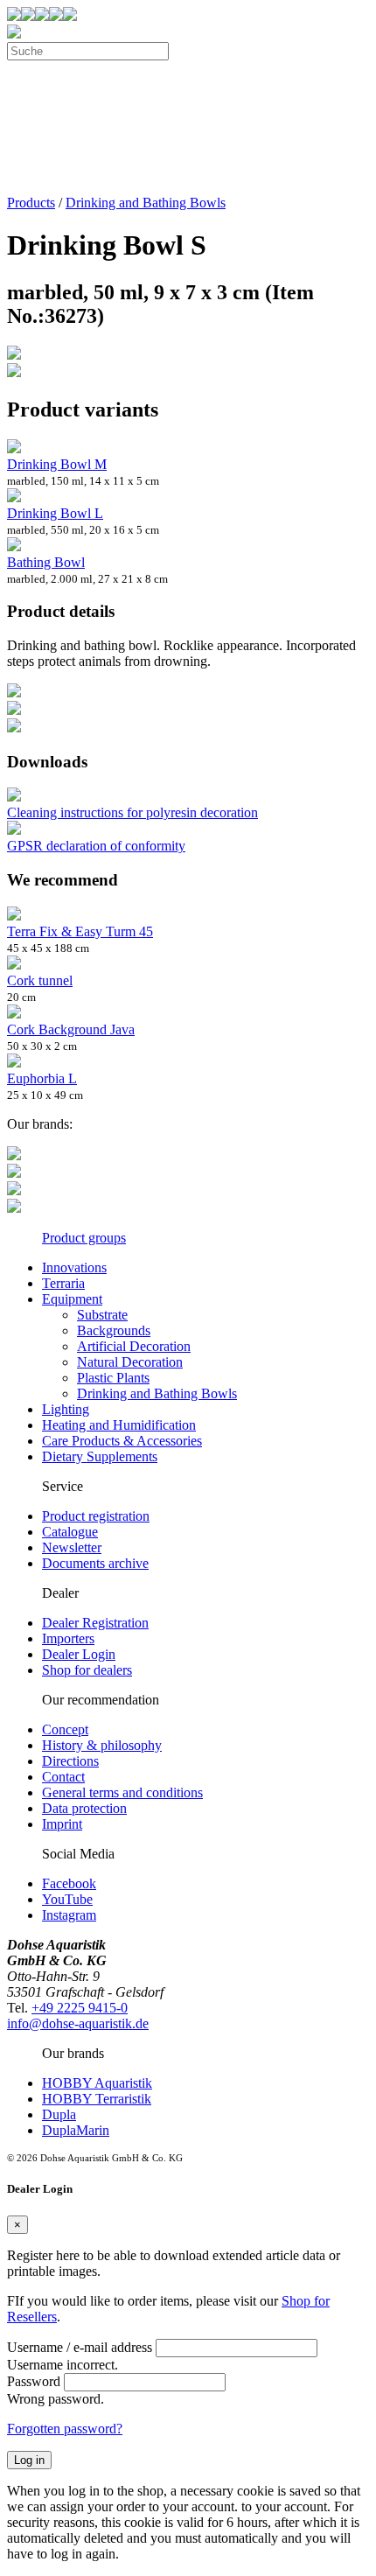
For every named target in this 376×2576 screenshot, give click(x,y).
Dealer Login (79, 1654)
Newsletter (72, 1547)
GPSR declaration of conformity (96, 846)
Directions (70, 1761)
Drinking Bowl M (57, 464)
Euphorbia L (42, 1078)
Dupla (59, 2114)
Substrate (102, 1315)
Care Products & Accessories (122, 1441)
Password (34, 2381)
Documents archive (95, 1563)
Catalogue (70, 1532)
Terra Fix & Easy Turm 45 (80, 931)
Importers (68, 1638)
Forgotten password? (65, 2429)
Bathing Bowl (46, 562)
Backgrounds (114, 1330)
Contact (63, 1777)
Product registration (96, 1516)
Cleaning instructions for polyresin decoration (132, 812)
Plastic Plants (113, 1378)
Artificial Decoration (134, 1346)
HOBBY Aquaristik (97, 2083)
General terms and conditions (122, 1792)
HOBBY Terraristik (97, 2099)
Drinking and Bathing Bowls (146, 203)
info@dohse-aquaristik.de (78, 2023)
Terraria (63, 1283)
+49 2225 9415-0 (80, 2008)
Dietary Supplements (100, 1456)
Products (31, 203)
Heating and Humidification (119, 1425)
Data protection (84, 1808)
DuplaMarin (76, 2130)
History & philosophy (102, 1745)
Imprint (62, 1824)
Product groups (84, 1238)
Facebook (69, 1883)
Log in (29, 2460)
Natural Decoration (130, 1362)
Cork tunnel (40, 980)
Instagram (69, 1915)
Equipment (72, 1299)
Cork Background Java (71, 1029)
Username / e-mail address (80, 2347)
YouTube (67, 1899)
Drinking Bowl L (55, 513)
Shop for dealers (87, 1670)
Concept (65, 1729)
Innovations (74, 1267)
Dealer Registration (95, 1623)
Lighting (66, 1409)
